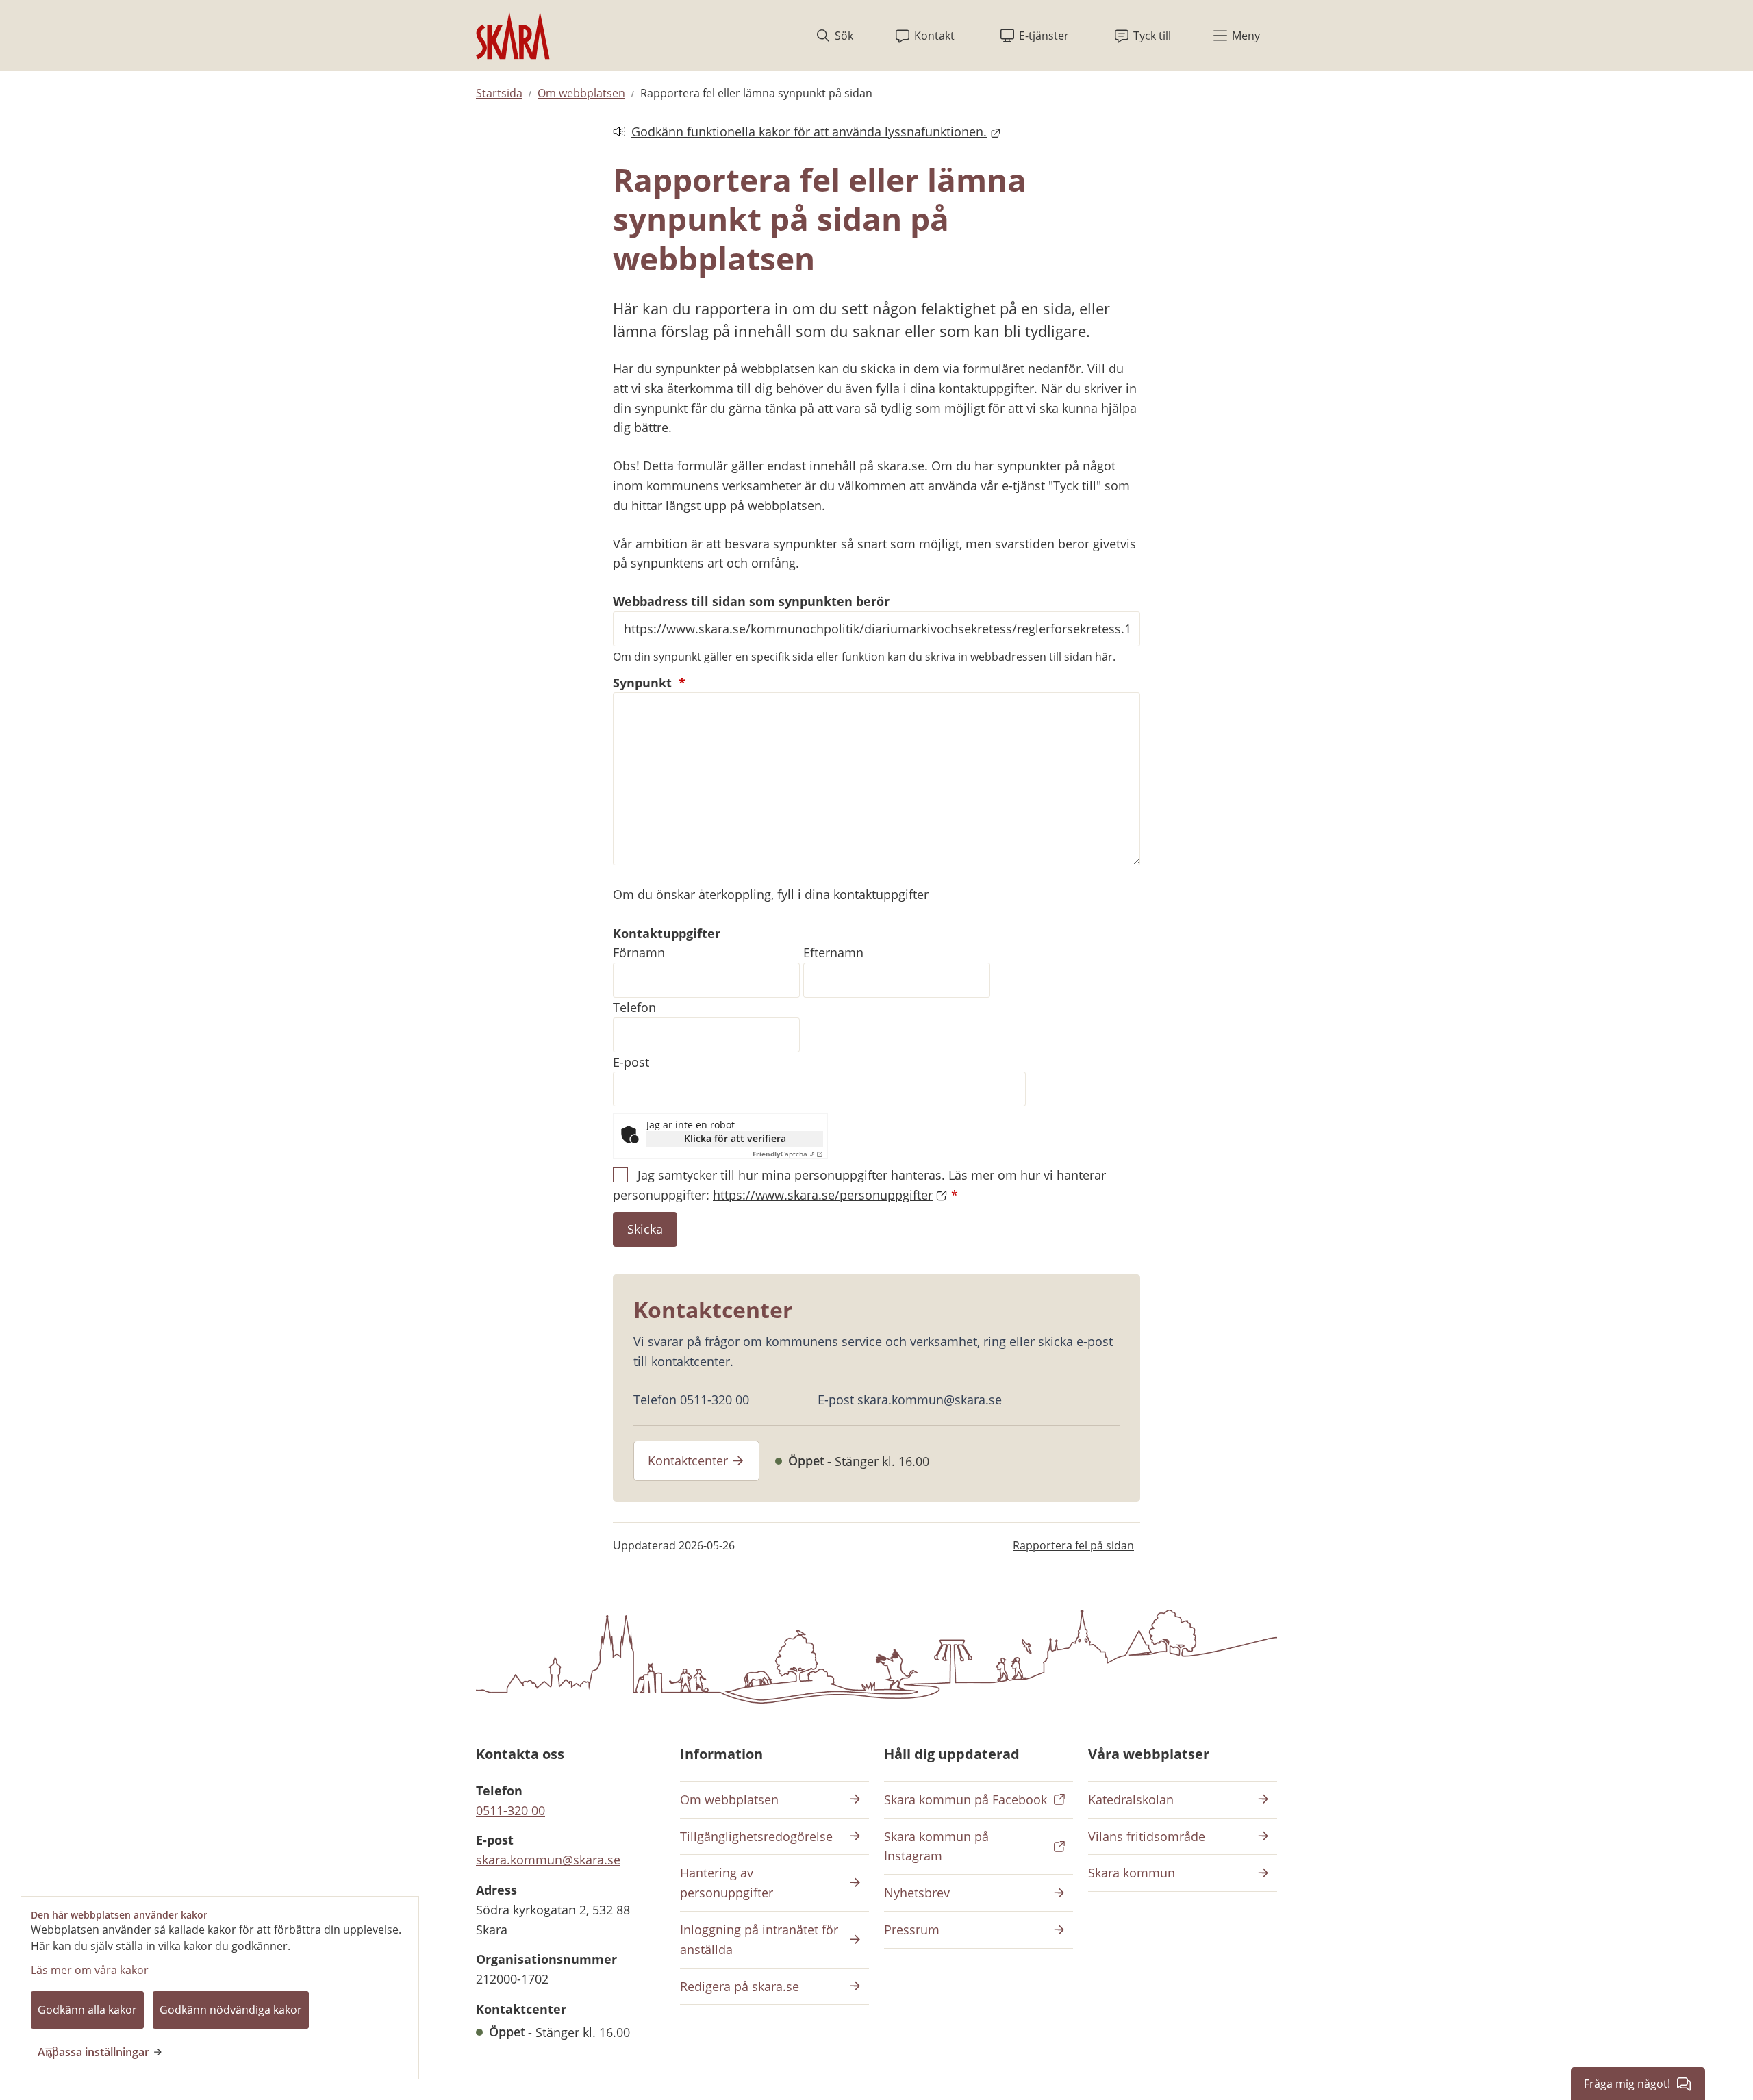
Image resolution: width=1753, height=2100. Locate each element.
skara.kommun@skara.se (548, 1860)
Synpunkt (649, 683)
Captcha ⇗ (784, 1154)
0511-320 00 (510, 1810)
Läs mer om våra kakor (90, 1970)
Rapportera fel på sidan (1073, 1545)
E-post (631, 1062)
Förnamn (639, 952)
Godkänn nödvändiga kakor (231, 2010)
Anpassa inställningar (93, 2052)
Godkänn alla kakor (87, 2010)
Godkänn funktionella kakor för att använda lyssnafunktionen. (800, 132)
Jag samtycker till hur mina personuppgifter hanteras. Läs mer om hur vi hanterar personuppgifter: (859, 1185)
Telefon (634, 1007)
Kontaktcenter (688, 1460)
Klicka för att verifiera (735, 1138)
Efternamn (833, 952)
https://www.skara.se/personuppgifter (823, 1195)
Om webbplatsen (581, 93)
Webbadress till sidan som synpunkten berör (751, 601)
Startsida (499, 93)
